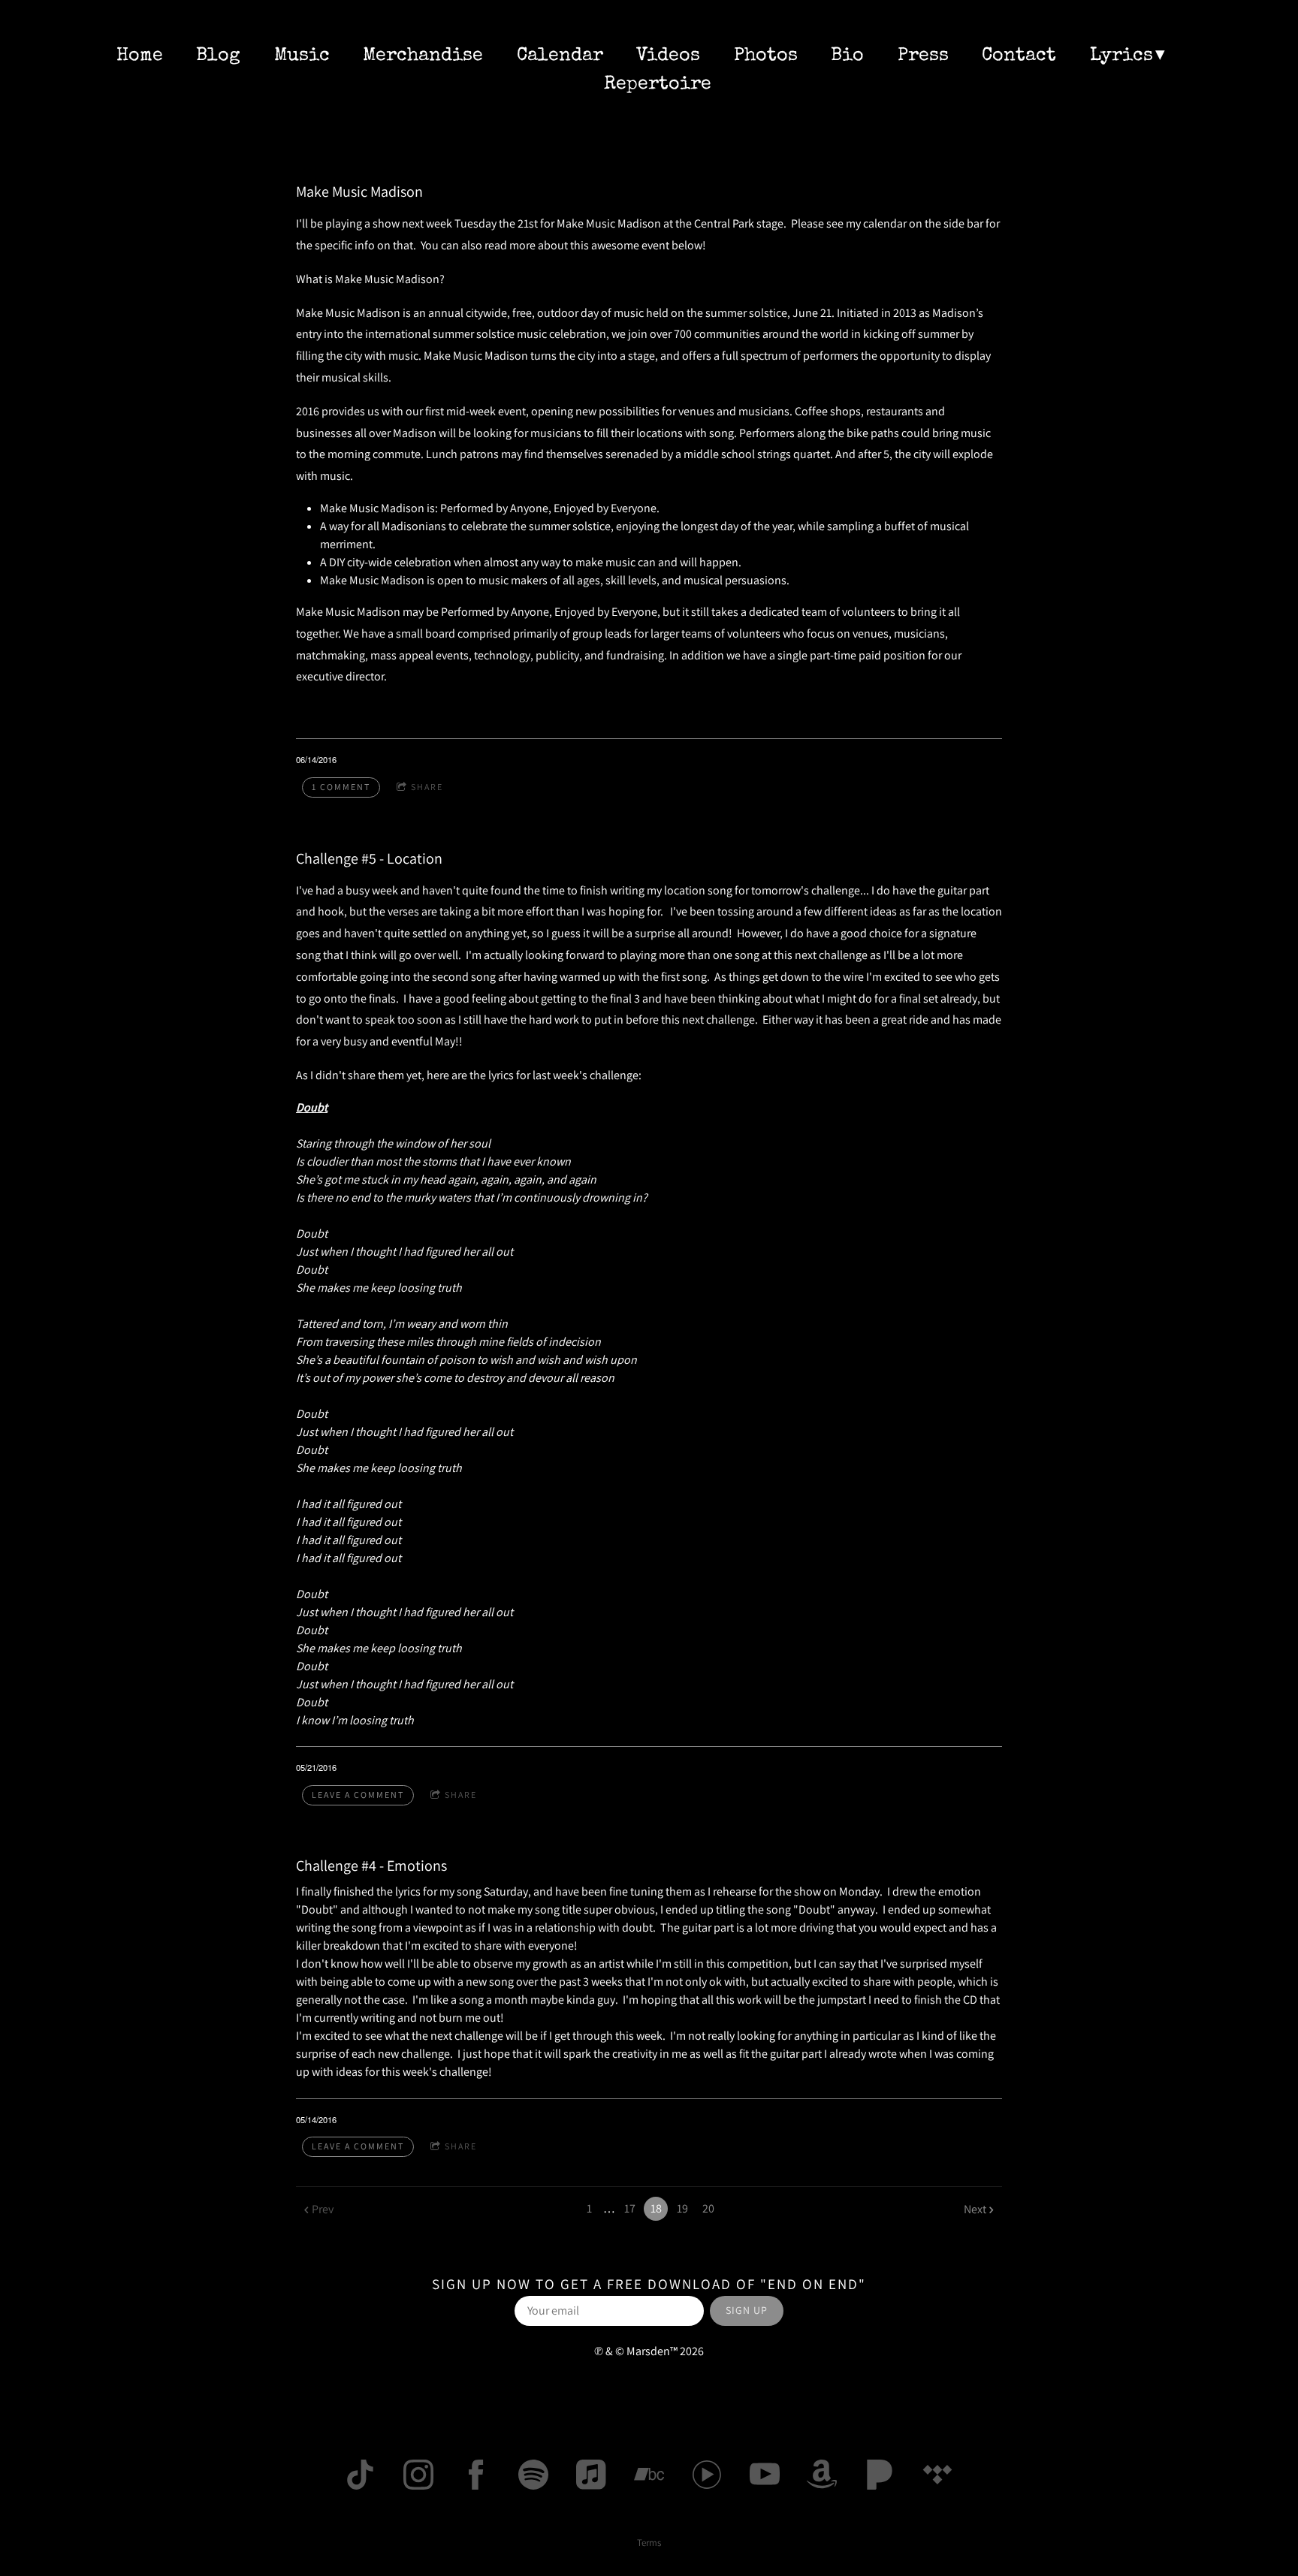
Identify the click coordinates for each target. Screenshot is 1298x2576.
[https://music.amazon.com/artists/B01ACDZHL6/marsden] (822, 2475)
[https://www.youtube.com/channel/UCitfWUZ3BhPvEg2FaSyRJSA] (765, 2475)
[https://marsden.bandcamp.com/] (649, 2475)
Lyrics (1121, 56)
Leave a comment (358, 1795)
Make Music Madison (359, 192)
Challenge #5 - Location (369, 858)
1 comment (341, 787)
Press (923, 56)
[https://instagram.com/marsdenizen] (418, 2475)
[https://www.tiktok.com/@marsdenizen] (361, 2475)
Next (975, 2209)
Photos (766, 56)
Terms (649, 2542)
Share (427, 787)
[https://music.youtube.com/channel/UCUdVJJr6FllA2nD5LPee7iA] (707, 2475)
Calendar (560, 56)
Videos (668, 56)
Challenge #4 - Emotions (371, 1866)
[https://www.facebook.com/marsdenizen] (476, 2475)
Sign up (747, 2310)
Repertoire (658, 84)
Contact (1019, 56)
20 (708, 2208)
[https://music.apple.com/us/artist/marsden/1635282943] (591, 2475)
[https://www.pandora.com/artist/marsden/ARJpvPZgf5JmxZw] (880, 2475)
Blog (218, 56)
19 (682, 2208)
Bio (847, 56)
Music (302, 56)
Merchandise (423, 56)
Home (140, 56)
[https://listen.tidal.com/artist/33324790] (937, 2475)
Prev (323, 2209)
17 (630, 2208)
